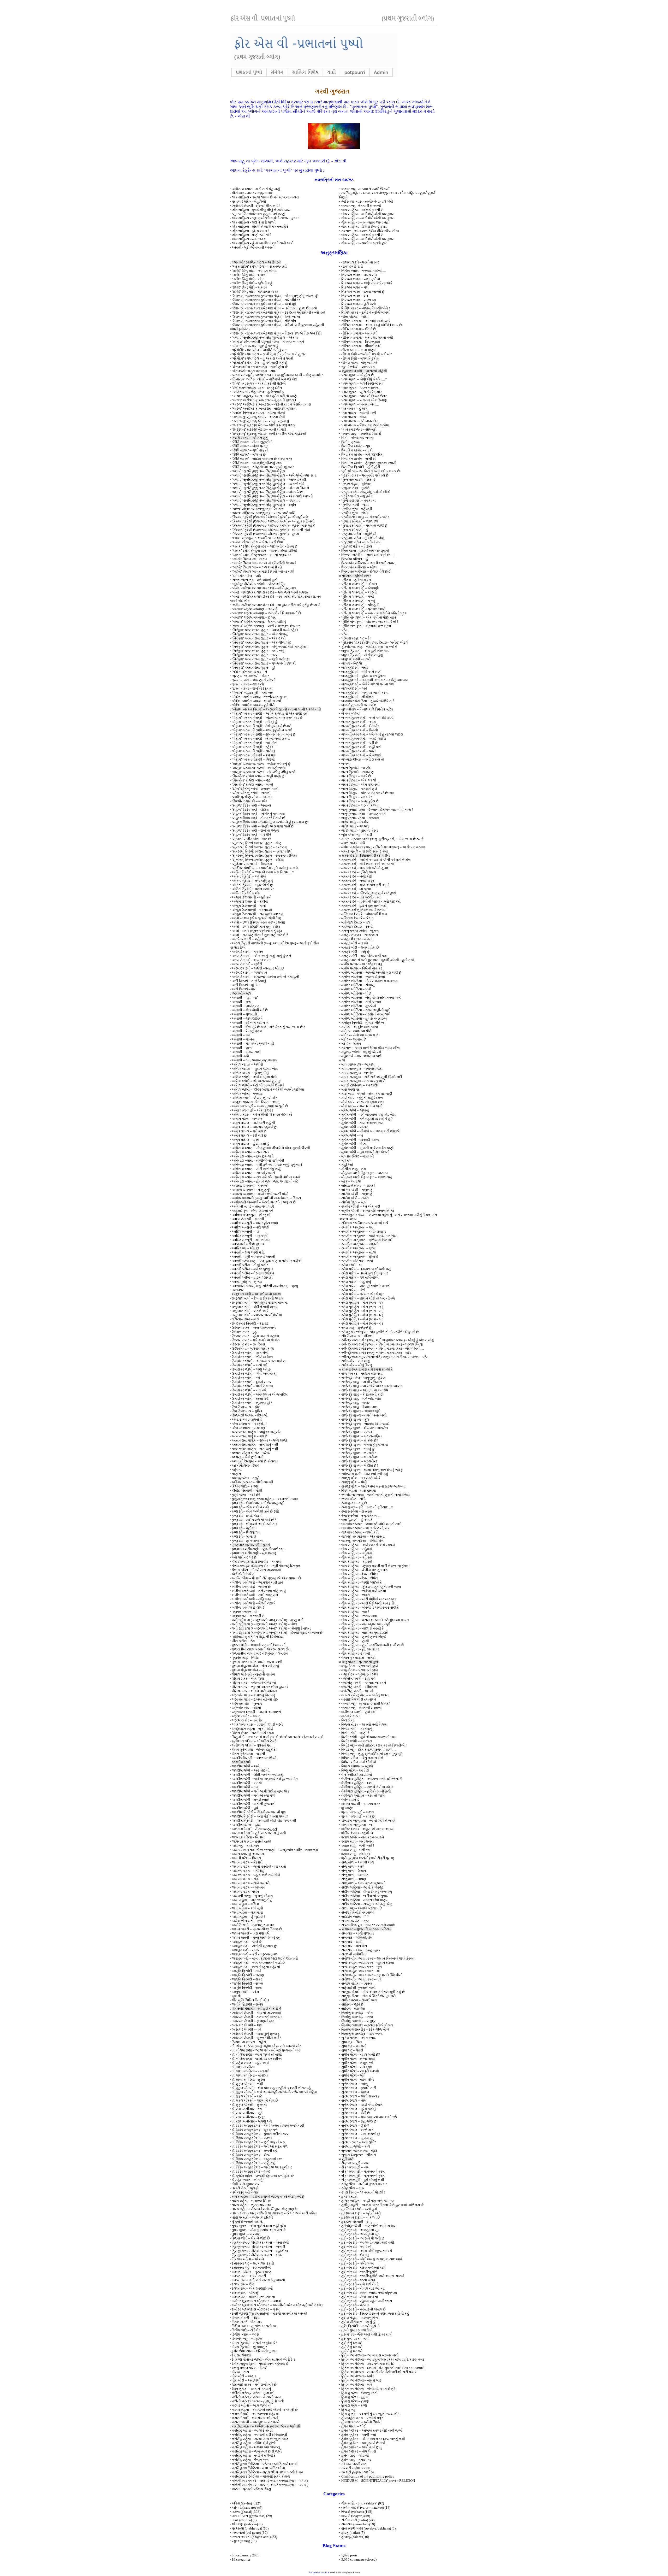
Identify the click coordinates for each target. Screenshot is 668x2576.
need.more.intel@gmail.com (345, 2572)
